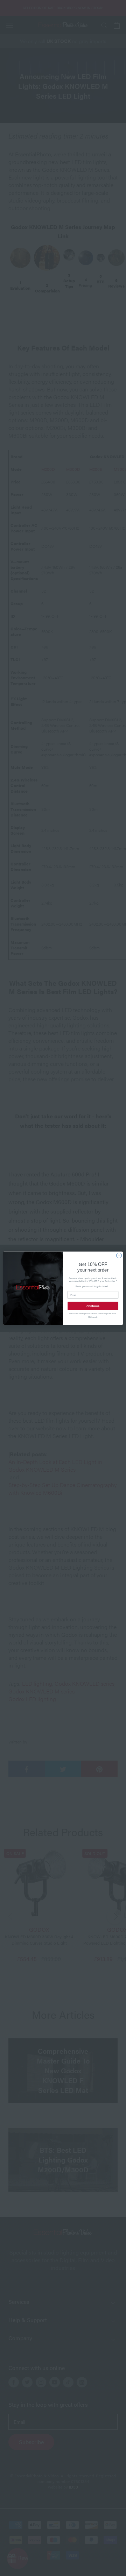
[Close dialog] (119, 1255)
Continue (93, 1306)
